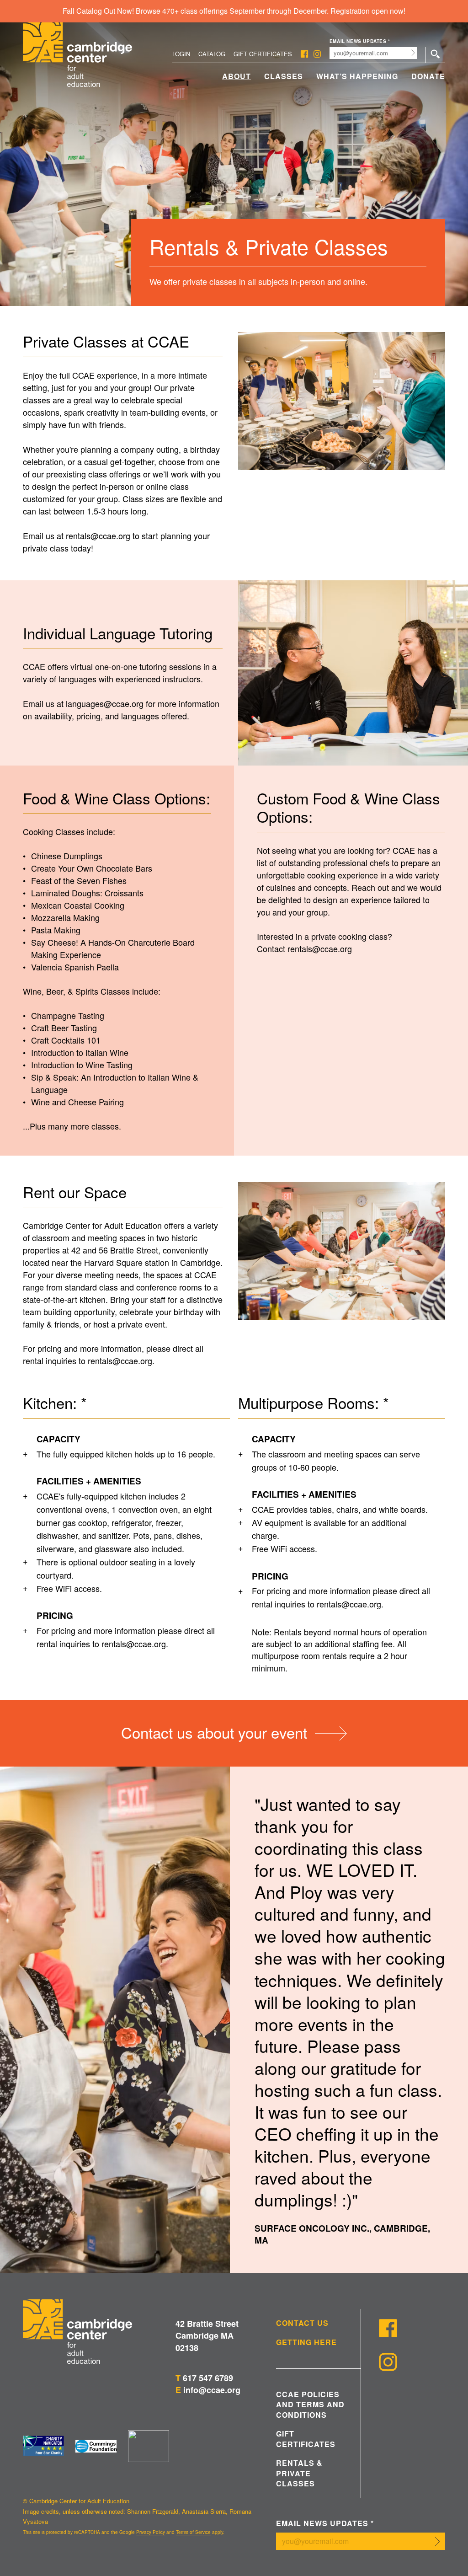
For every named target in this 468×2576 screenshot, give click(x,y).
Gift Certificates (263, 54)
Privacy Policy (151, 2532)
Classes (284, 76)
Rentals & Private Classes (299, 2473)
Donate (428, 76)
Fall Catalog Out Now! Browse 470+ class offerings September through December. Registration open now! (234, 11)
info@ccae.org (212, 2390)
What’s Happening (357, 76)
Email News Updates (360, 41)
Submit (413, 53)
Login (181, 54)
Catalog (212, 54)
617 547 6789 (208, 2378)
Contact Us (302, 2323)
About (237, 76)
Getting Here (306, 2342)
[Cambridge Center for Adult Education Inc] (149, 2446)
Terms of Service (193, 2532)
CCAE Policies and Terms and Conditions (310, 2405)
